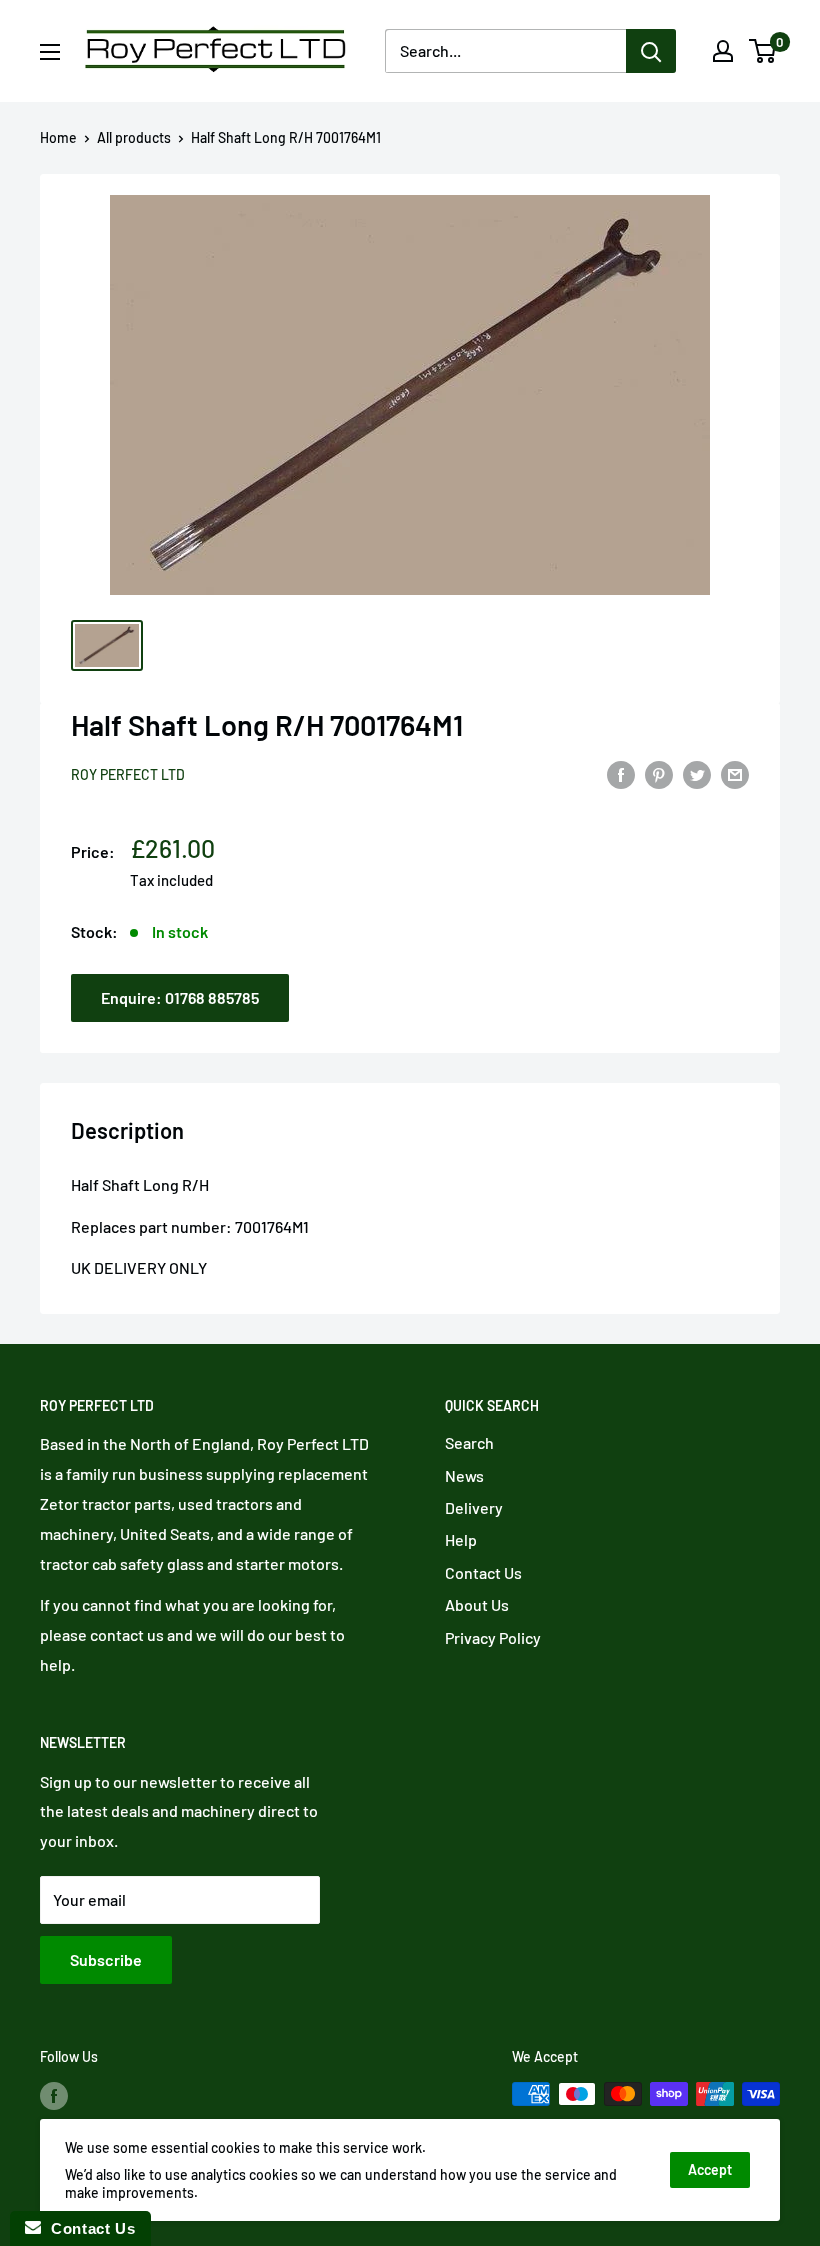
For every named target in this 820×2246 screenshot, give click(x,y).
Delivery (474, 1507)
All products (134, 137)
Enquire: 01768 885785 (180, 997)
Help (461, 1539)
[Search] (651, 51)
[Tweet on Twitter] (697, 773)
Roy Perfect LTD (128, 774)
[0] (763, 51)
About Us (477, 1604)
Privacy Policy (493, 1637)
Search (469, 1442)
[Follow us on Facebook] (54, 2096)
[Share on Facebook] (621, 773)
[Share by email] (735, 773)
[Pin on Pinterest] (659, 773)
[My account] (723, 51)
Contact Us (483, 1572)
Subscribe (106, 1959)
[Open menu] (50, 52)
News (464, 1475)
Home (58, 137)
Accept (710, 2169)
